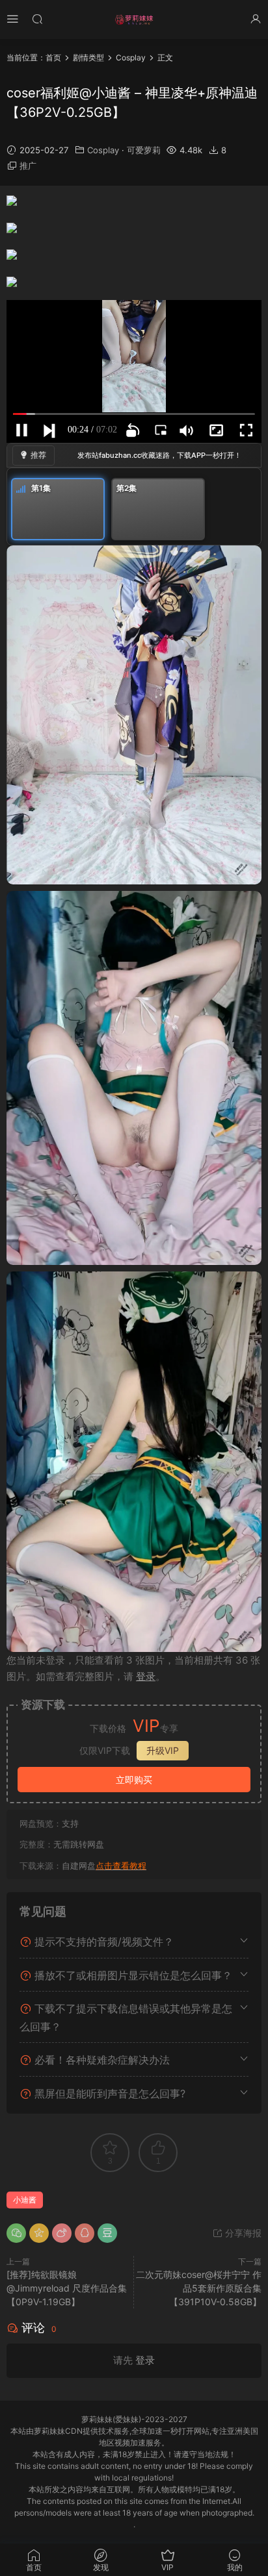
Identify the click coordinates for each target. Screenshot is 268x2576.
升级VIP (163, 1750)
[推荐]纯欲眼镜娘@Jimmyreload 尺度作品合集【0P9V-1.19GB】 (67, 2288)
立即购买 (134, 1780)
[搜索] (37, 19)
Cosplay (103, 150)
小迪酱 (25, 2200)
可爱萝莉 (144, 150)
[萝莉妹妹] (134, 19)
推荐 (38, 455)
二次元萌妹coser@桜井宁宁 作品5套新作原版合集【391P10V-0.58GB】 (199, 2288)
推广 (28, 166)
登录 (146, 1676)
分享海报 (242, 2233)
